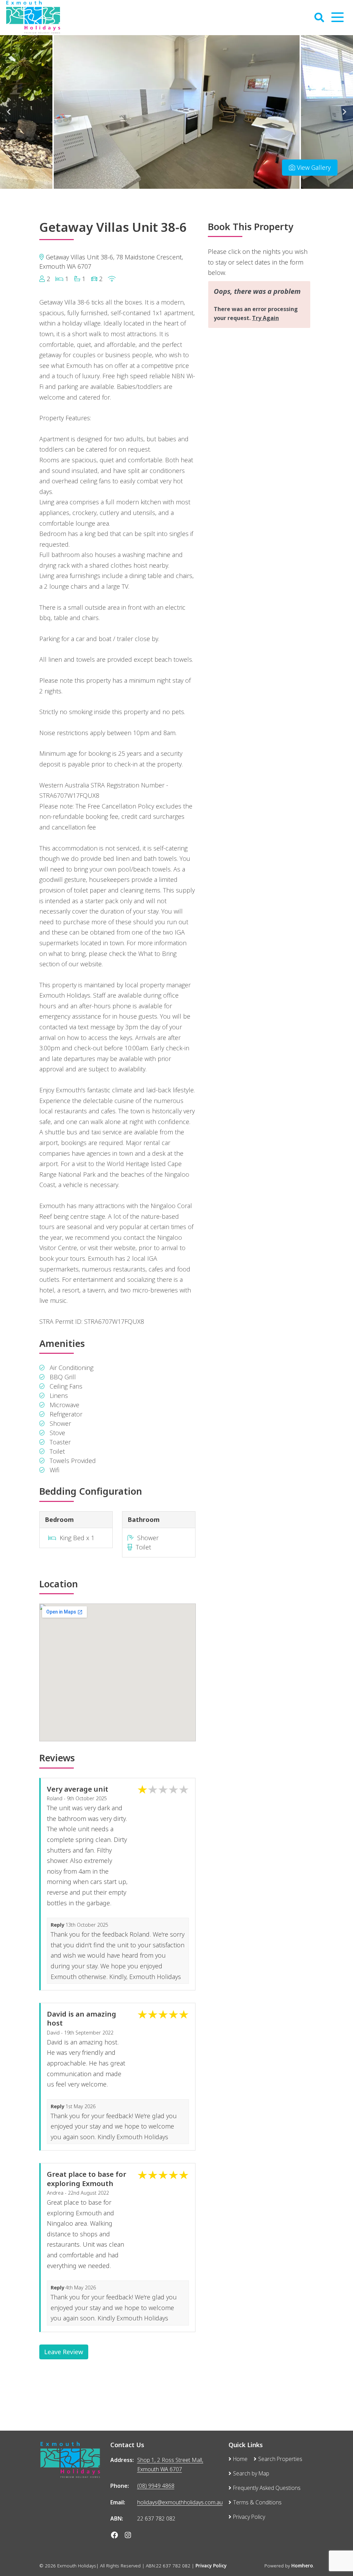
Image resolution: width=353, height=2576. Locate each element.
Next (344, 112)
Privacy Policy (211, 2566)
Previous (9, 112)
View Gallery (313, 167)
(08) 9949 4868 (156, 2486)
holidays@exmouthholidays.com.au (180, 2502)
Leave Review (64, 2352)
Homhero (302, 2566)
